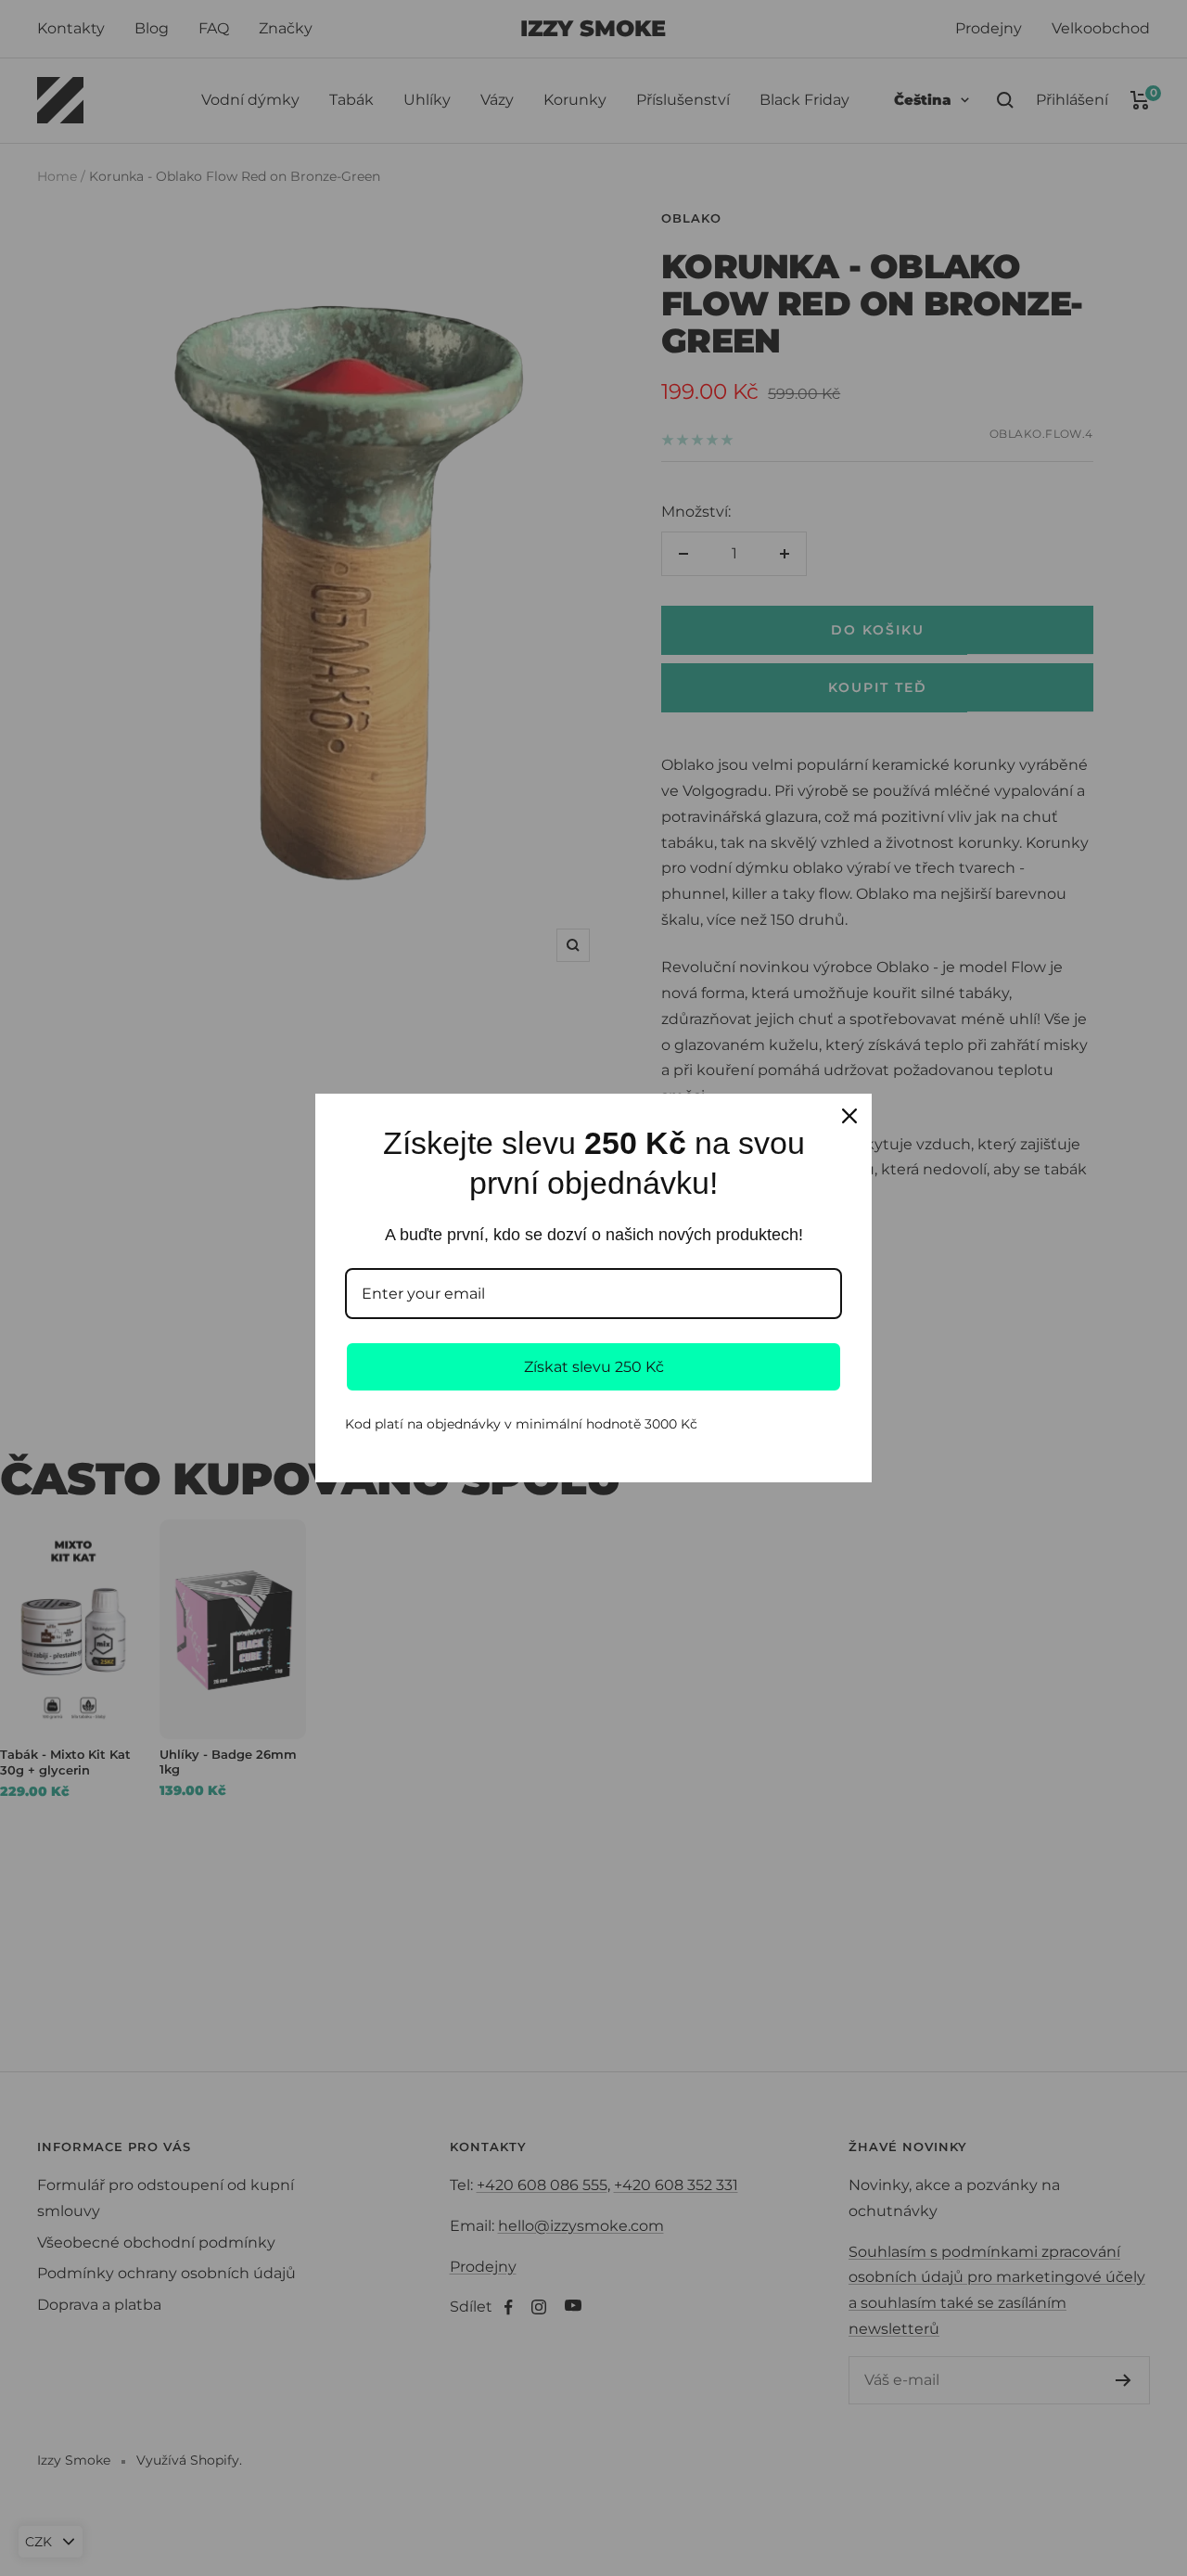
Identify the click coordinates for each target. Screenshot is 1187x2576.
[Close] (849, 1116)
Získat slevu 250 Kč (594, 1367)
